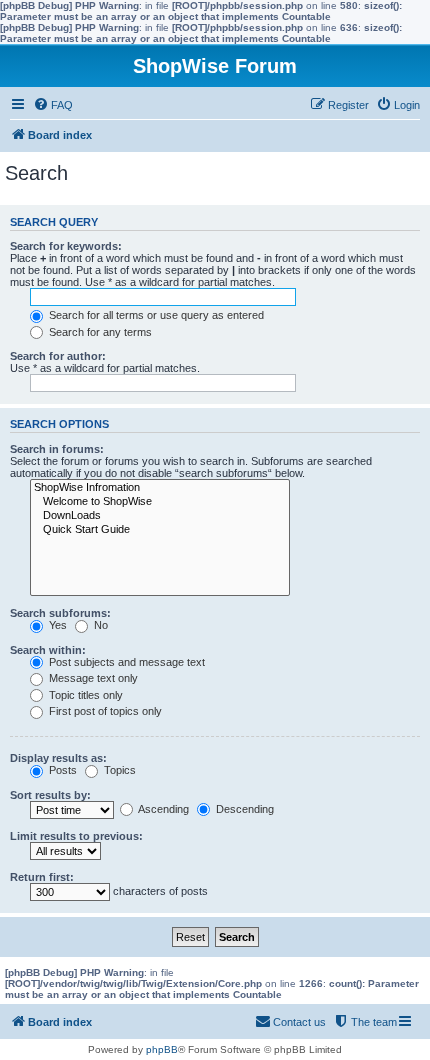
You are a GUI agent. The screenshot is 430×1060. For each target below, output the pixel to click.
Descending (243, 809)
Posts (61, 770)
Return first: (42, 877)
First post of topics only (104, 711)
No (99, 625)
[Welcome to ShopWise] (160, 502)
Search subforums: (60, 613)
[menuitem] (53, 105)
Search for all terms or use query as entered (155, 315)
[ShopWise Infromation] (160, 488)
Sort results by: (50, 795)
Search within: (48, 650)
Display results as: (58, 758)
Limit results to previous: (76, 836)
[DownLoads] (160, 516)
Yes (56, 625)
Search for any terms (99, 332)
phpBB (162, 1049)
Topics (118, 770)
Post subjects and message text (125, 662)
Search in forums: (57, 449)
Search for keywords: (66, 246)
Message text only (92, 678)
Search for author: (58, 356)
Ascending (162, 809)
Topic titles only (84, 695)
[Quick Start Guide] (160, 530)
